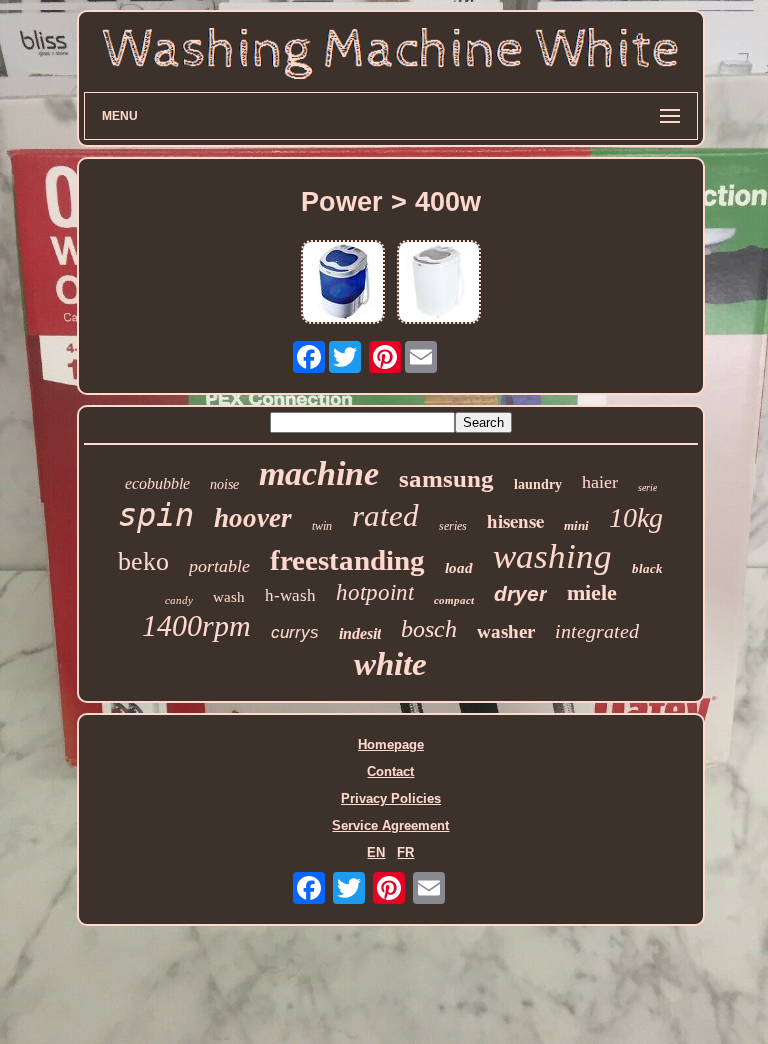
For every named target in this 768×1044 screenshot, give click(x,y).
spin (156, 515)
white (390, 664)
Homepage (391, 744)
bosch (429, 629)
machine (319, 473)
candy (179, 600)
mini (576, 525)
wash (229, 597)
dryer (520, 593)
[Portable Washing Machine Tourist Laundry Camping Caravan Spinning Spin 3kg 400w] (439, 283)
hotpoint (375, 592)
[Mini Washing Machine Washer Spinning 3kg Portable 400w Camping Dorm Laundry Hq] (343, 283)
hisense (515, 520)
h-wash (290, 595)
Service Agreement (390, 825)
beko (143, 561)
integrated (597, 631)
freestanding (347, 560)
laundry (538, 484)
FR (405, 852)
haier (600, 482)
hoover (253, 518)
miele (592, 592)
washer (506, 631)
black (647, 568)
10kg (636, 517)
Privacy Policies (391, 798)
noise (224, 484)
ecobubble (157, 483)
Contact (390, 771)
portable (219, 566)
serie (647, 487)
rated (385, 515)
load (459, 568)
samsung (446, 478)
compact (454, 600)
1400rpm (196, 625)
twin (322, 526)
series (453, 526)
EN (376, 852)
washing (552, 556)
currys (295, 632)
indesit (360, 633)
